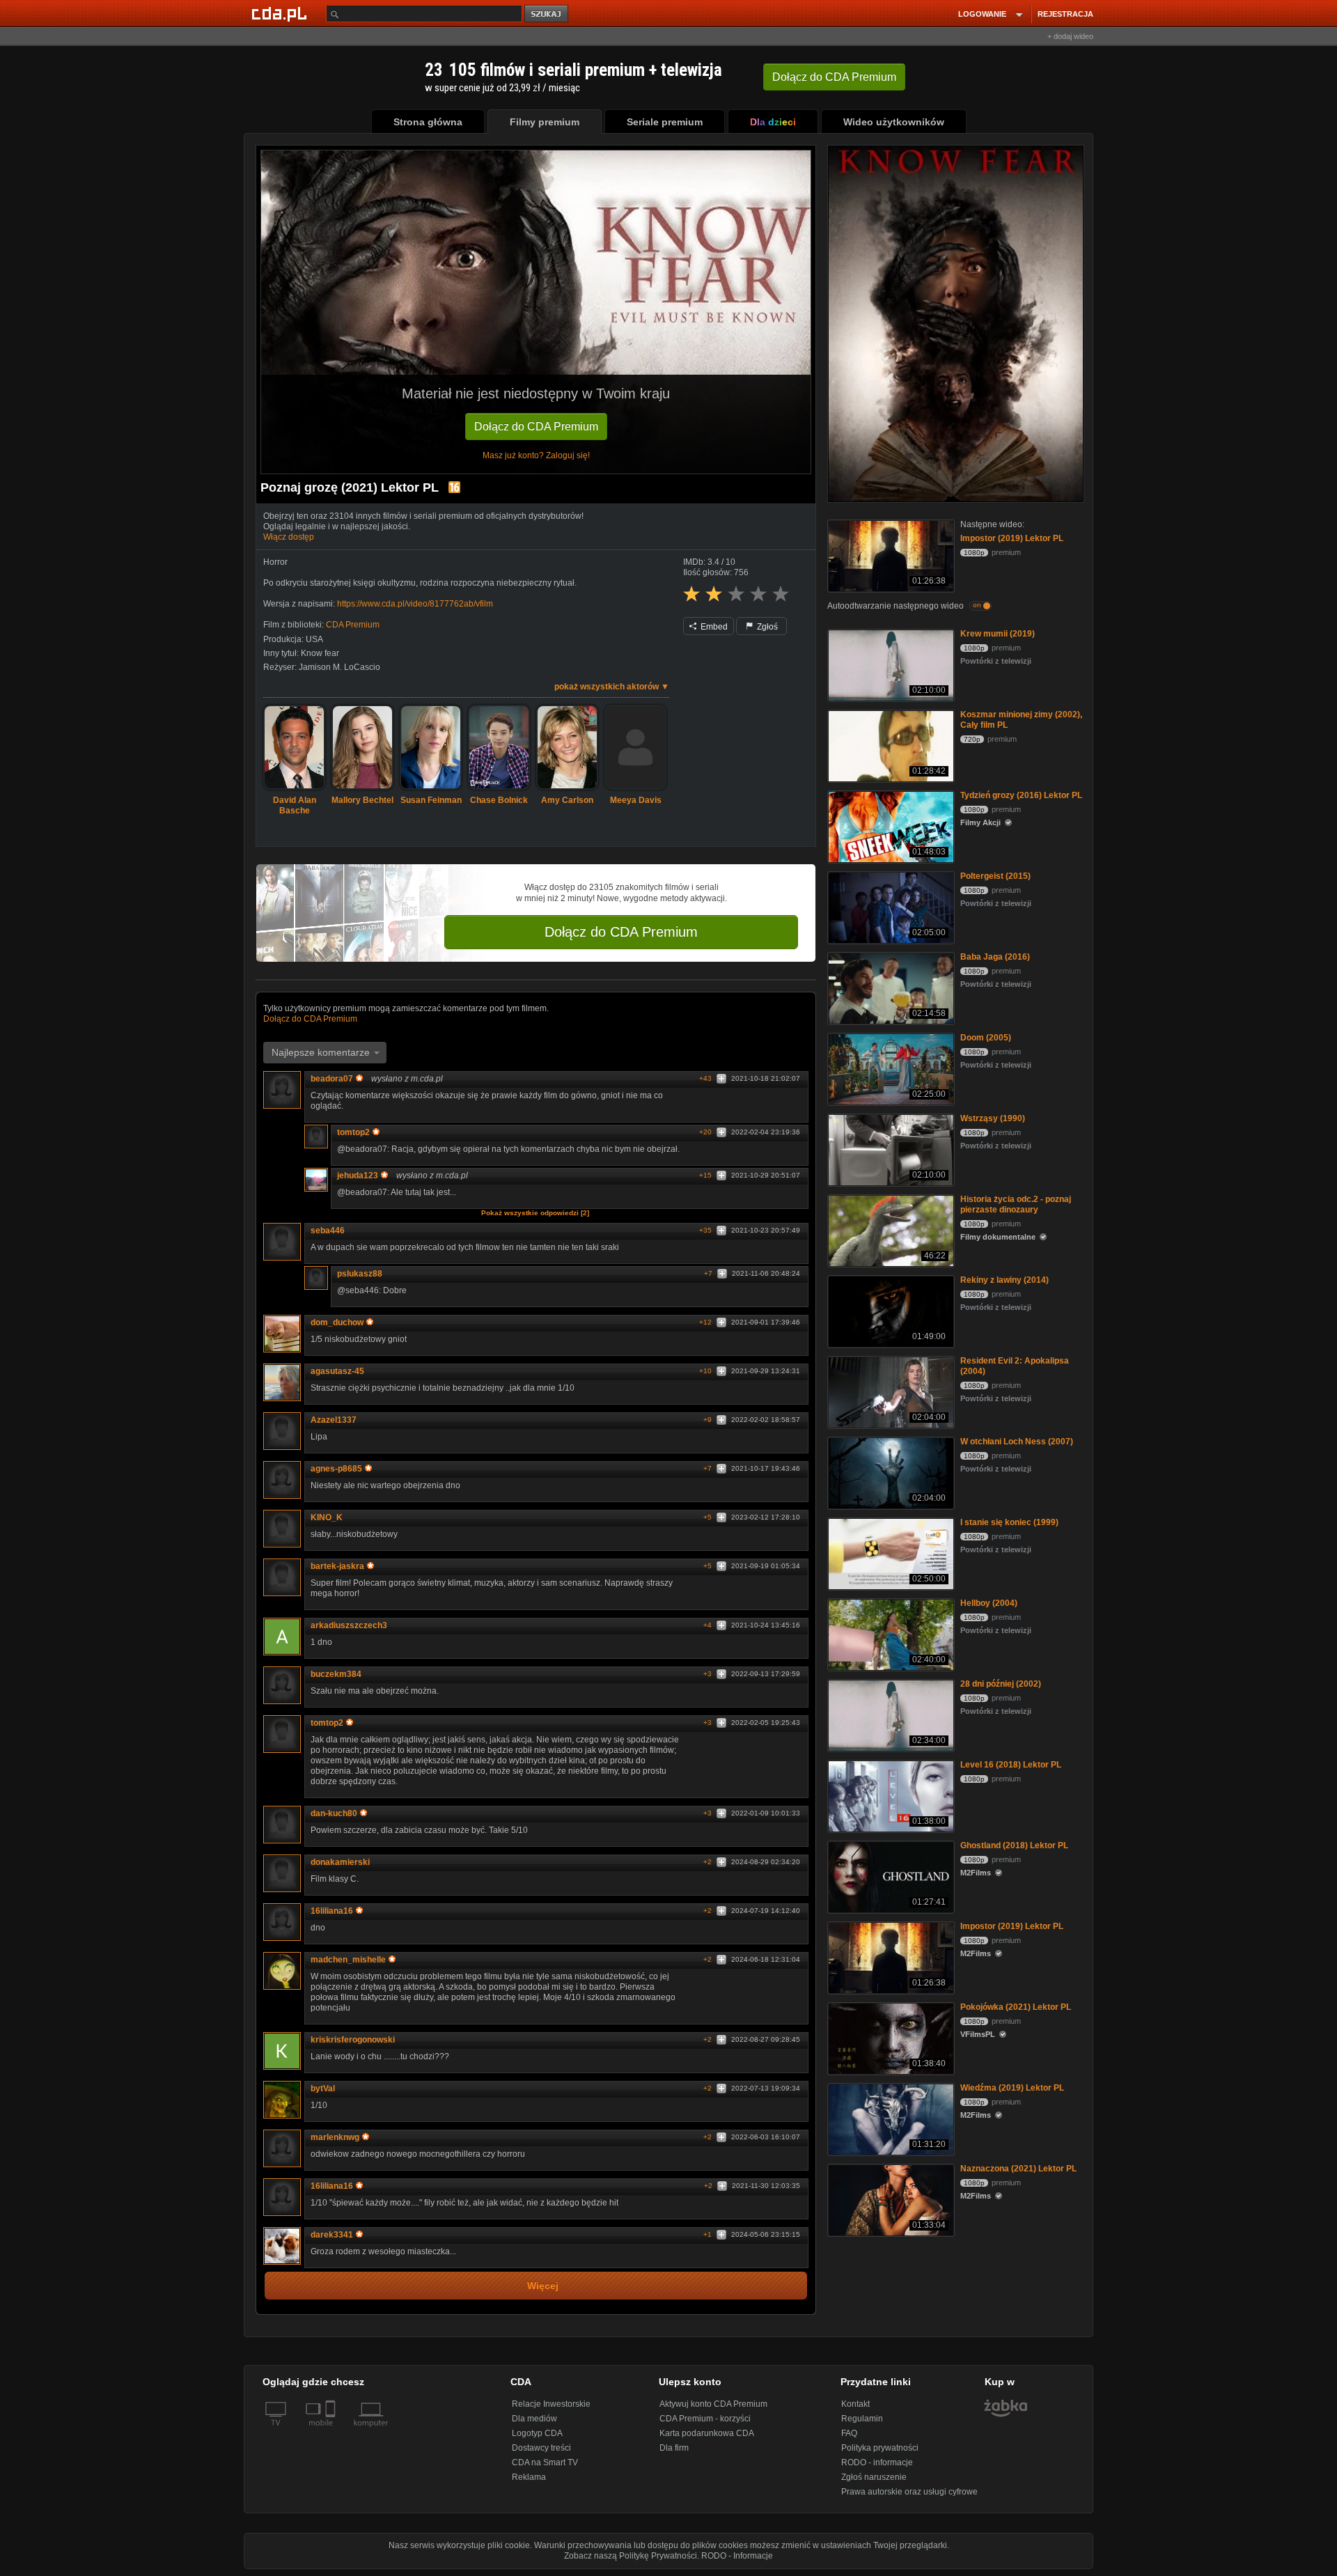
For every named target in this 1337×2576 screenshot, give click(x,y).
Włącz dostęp (289, 537)
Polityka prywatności (880, 2448)
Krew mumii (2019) (998, 634)
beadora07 (332, 1079)
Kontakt (855, 2404)
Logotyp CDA (537, 2433)
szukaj (547, 14)
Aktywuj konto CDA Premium (713, 2404)
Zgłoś (766, 627)
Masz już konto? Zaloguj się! (536, 455)
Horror (275, 562)
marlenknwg (335, 2137)
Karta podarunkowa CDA (707, 2433)
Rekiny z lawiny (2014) (1004, 1280)
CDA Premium (353, 625)
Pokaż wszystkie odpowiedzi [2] (535, 1213)
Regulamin (862, 2419)
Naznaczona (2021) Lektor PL (1018, 2169)
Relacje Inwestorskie (551, 2404)
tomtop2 (353, 1132)
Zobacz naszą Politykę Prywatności (631, 2556)
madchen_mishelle (348, 1960)
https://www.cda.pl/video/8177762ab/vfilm (415, 604)
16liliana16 (332, 1911)
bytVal (323, 2089)
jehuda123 (358, 1176)
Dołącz (834, 77)
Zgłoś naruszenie (874, 2477)
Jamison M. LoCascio (339, 667)
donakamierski (340, 1862)
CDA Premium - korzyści (705, 2419)
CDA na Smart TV (545, 2462)
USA (314, 639)
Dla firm (674, 2448)
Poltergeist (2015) (995, 876)
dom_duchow (337, 1322)
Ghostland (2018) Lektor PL (1014, 1845)
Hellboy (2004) (989, 1603)
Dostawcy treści (541, 2448)
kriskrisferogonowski (353, 2040)
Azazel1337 (334, 1420)
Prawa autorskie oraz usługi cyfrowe (909, 2492)
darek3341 (332, 2235)
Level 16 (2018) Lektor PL (1011, 1765)
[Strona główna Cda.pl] (281, 13)
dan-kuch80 (334, 1813)
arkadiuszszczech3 (349, 1625)
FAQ (849, 2433)
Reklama (529, 2477)
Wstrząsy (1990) (993, 1118)
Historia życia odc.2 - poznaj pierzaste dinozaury (1016, 1204)
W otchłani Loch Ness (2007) (1017, 1442)
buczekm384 (336, 1674)
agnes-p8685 (336, 1469)
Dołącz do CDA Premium (536, 427)
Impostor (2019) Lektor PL (1012, 538)
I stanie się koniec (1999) (1009, 1522)
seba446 (328, 1231)
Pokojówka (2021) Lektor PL (1016, 2007)
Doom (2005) (986, 1038)
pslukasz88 (360, 1274)
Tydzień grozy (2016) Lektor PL (1021, 795)
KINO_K (327, 1517)
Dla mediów (534, 2419)
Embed (713, 627)
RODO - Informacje (737, 2556)
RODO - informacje (877, 2462)
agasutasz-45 (337, 1371)
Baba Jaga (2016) (995, 957)
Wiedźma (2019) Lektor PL (1012, 2088)
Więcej (543, 2286)
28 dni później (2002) (1001, 1684)
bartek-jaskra (337, 1566)
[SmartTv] (332, 2431)
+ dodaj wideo (1070, 36)
